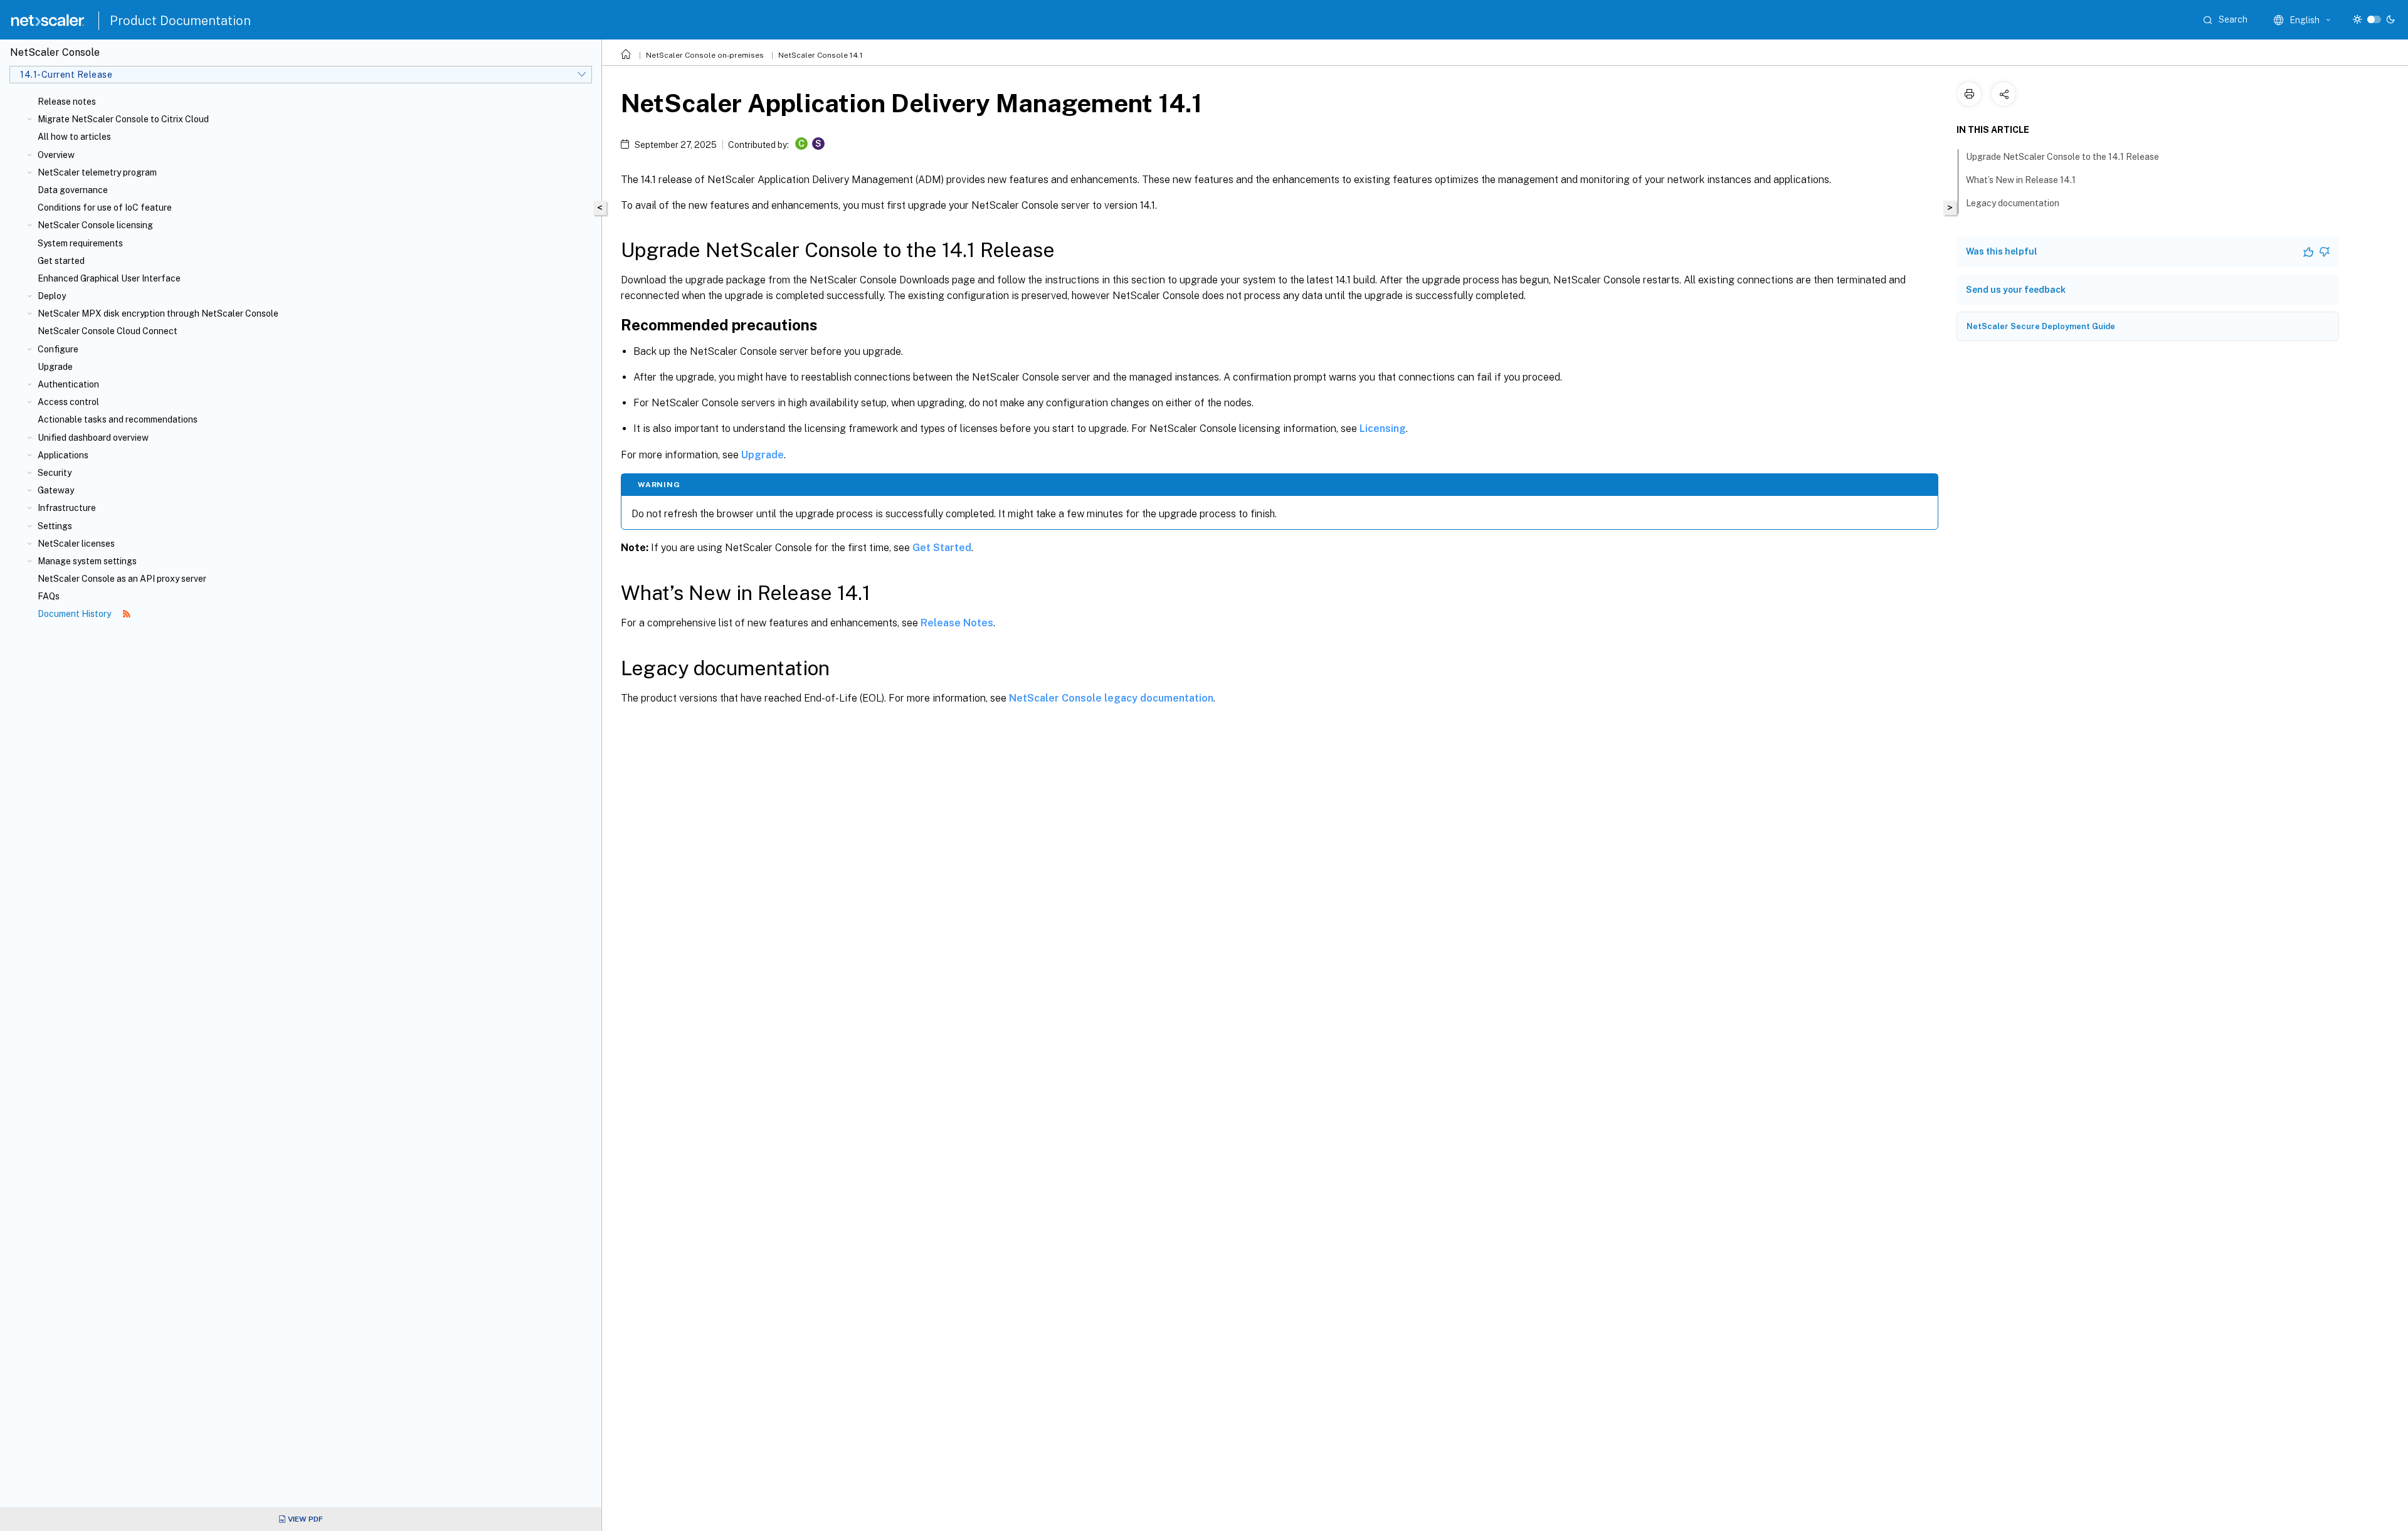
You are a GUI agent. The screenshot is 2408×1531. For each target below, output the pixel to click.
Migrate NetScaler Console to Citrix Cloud (123, 119)
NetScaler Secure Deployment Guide (2041, 326)
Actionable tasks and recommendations (118, 419)
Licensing (1383, 429)
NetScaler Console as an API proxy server (122, 579)
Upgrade (55, 367)
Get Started (942, 548)
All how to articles (74, 137)
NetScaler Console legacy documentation (1111, 698)
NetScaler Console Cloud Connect (108, 331)
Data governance (73, 190)
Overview (56, 155)
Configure (58, 349)
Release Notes (957, 623)
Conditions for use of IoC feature (105, 208)
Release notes (67, 102)
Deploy (52, 296)
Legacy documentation (2013, 203)
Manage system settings (87, 561)
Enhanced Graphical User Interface (109, 278)
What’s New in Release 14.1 (2021, 180)
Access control (68, 402)
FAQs (49, 596)
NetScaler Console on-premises (705, 55)
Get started (61, 261)
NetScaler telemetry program (97, 172)
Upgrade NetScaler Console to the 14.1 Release (2062, 157)
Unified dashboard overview (93, 438)
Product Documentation (180, 21)
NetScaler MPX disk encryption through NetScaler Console (158, 313)
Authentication (68, 384)
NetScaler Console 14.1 (821, 55)
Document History (75, 614)
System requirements (80, 243)
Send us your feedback (2016, 290)
